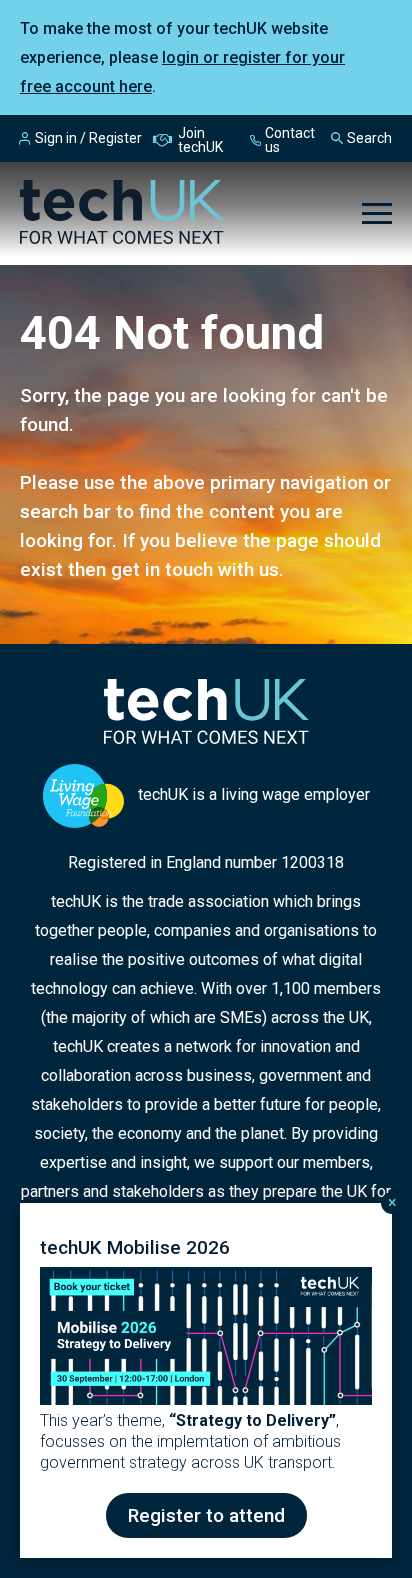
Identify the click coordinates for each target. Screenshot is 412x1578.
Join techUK (200, 140)
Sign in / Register (88, 138)
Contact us (290, 140)
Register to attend (206, 1515)
